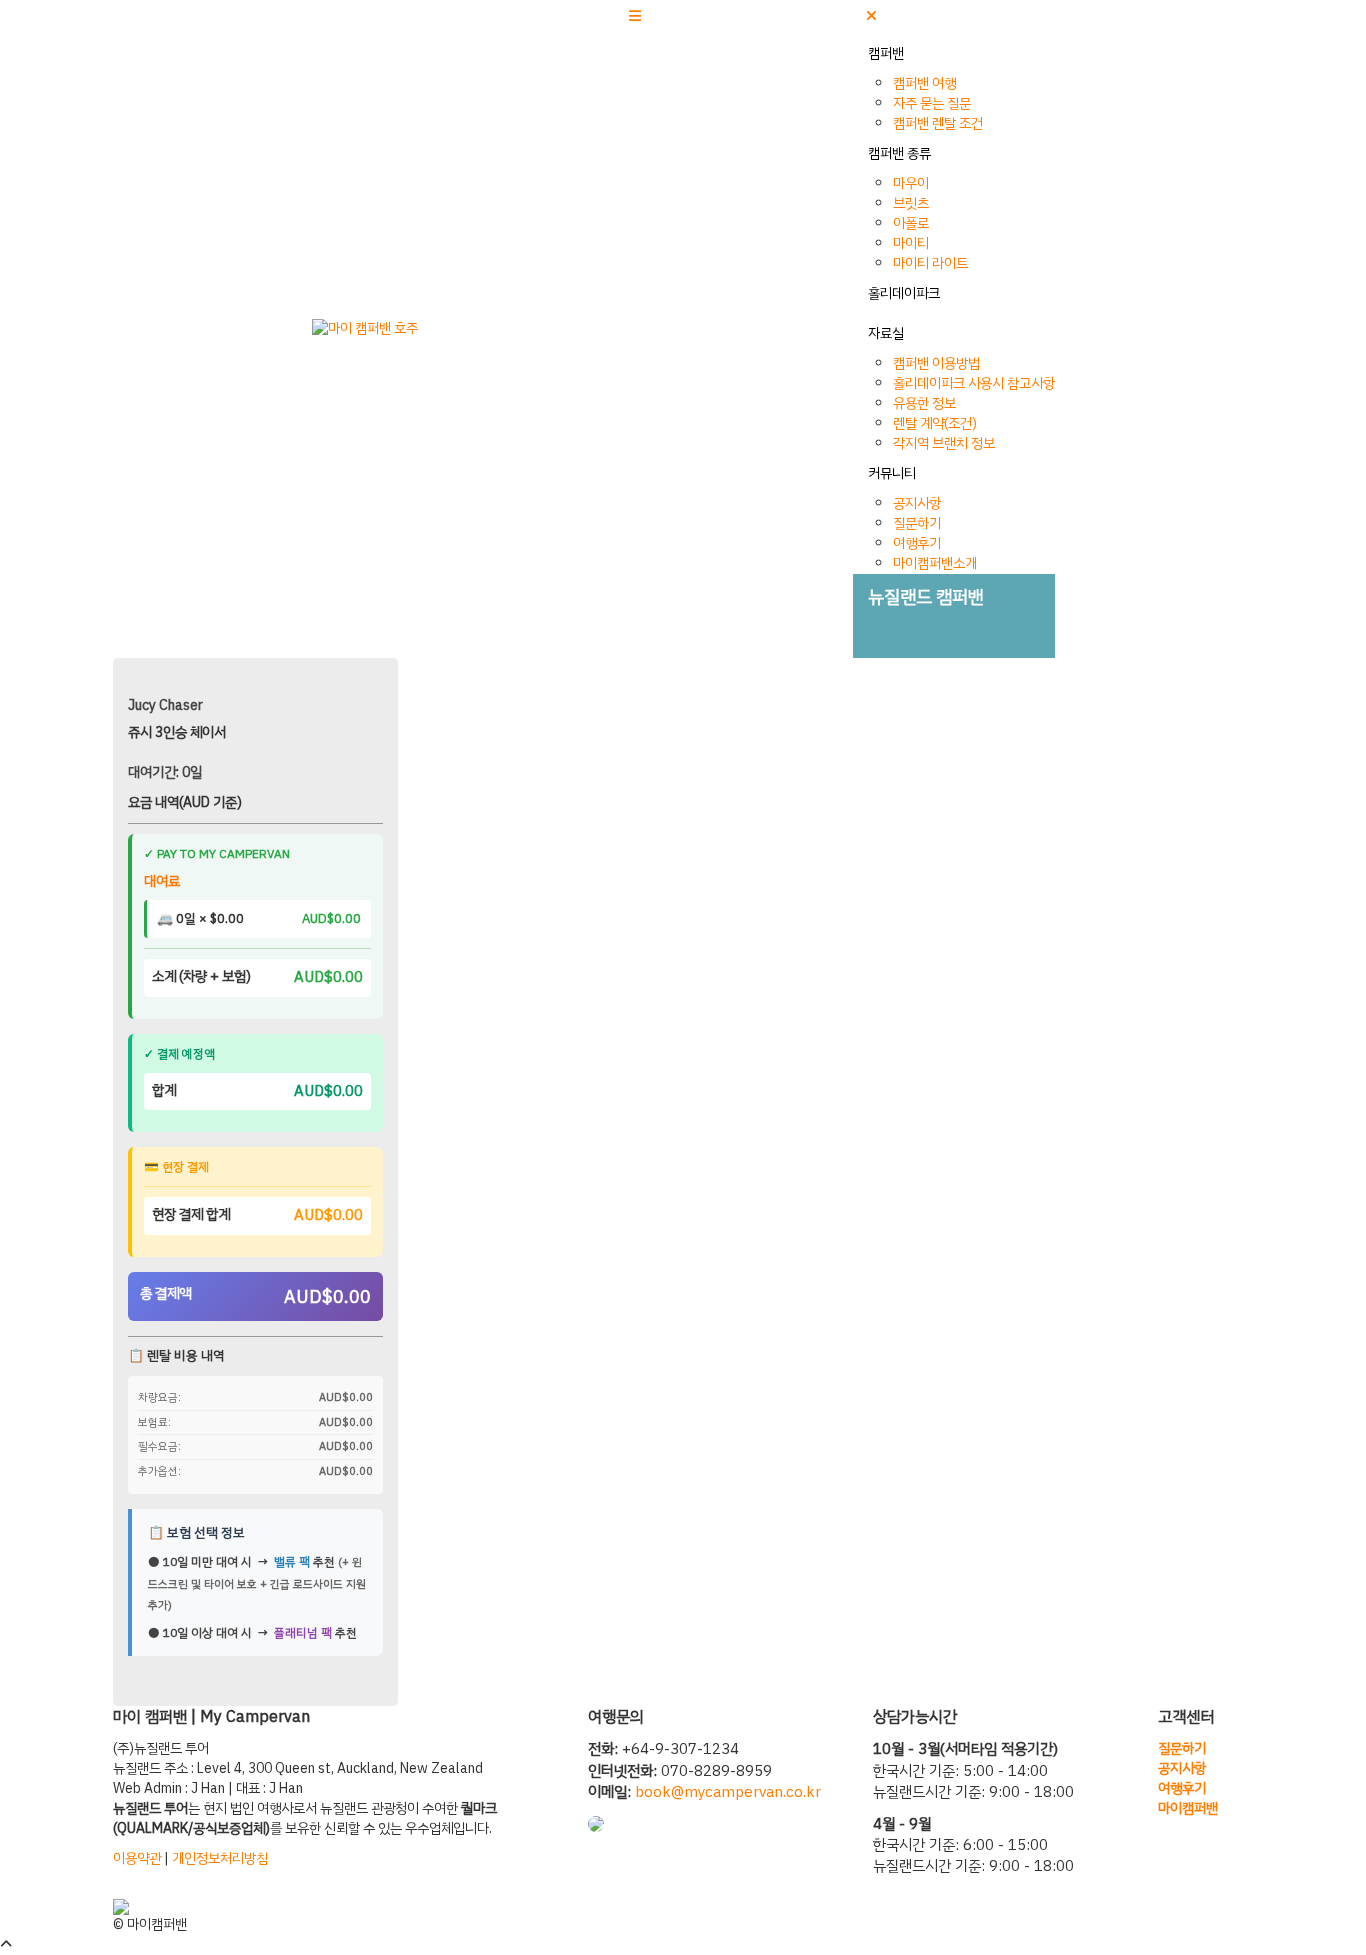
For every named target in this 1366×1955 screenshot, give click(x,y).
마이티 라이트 (930, 263)
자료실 (886, 333)
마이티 (911, 243)
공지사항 (917, 503)
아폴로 (911, 223)
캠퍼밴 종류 (899, 153)
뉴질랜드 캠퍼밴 (926, 596)
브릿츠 (911, 203)
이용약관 (137, 1858)
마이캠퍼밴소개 (935, 563)
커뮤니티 (892, 473)
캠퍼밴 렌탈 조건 (938, 123)
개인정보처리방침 (220, 1858)
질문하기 (917, 523)
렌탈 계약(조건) (935, 423)
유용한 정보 (924, 403)
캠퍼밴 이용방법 (936, 363)
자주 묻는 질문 (932, 103)
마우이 (911, 183)
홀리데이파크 (904, 293)
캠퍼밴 (886, 53)
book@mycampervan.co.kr (728, 1792)
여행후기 (917, 543)
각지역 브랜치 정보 (944, 443)
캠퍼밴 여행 (924, 83)
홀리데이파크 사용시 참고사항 (974, 383)
